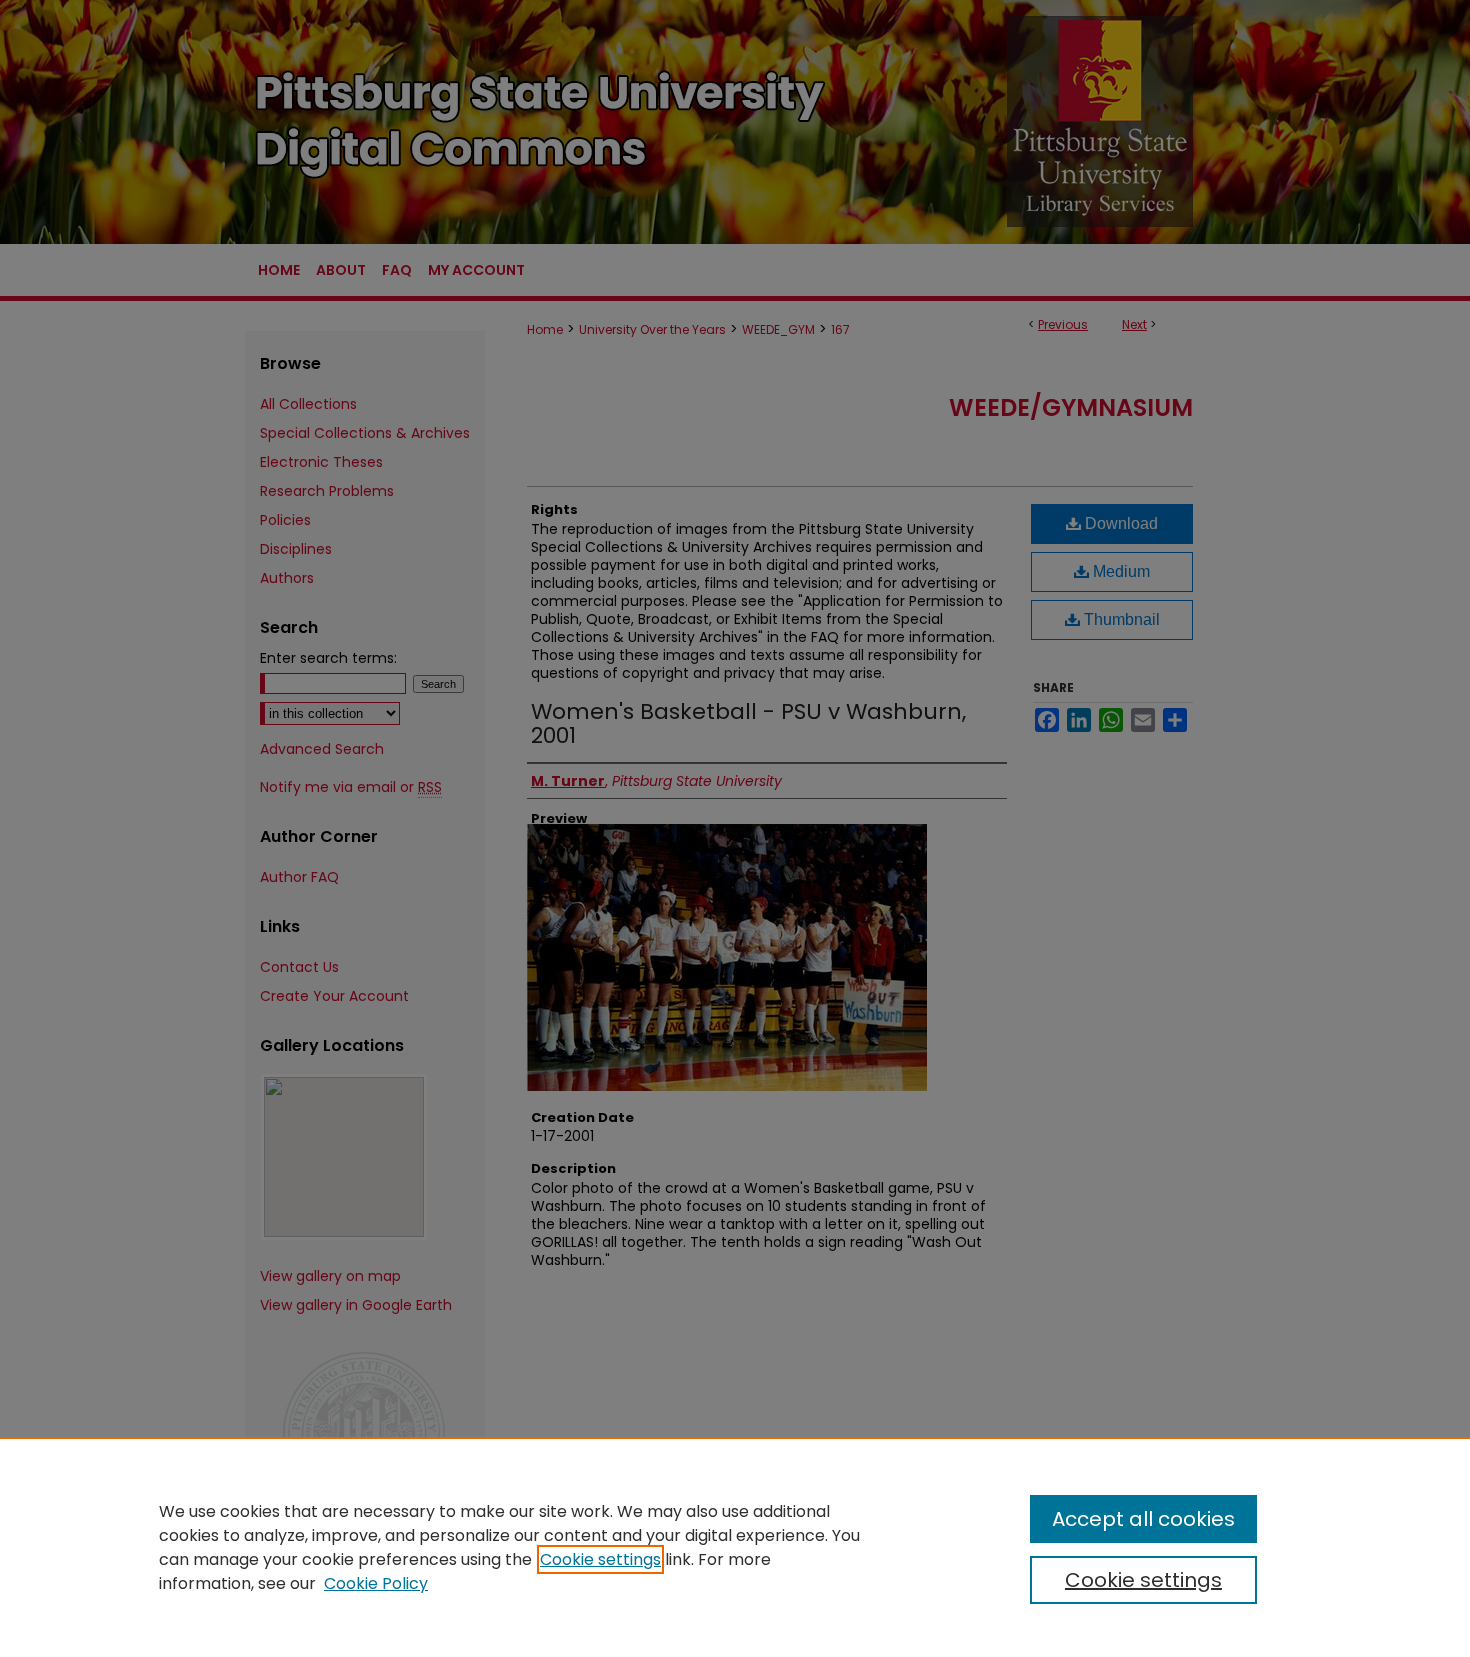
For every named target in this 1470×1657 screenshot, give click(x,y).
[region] (735, 1547)
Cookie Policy (376, 1583)
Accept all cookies (1143, 1519)
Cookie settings (600, 1559)
